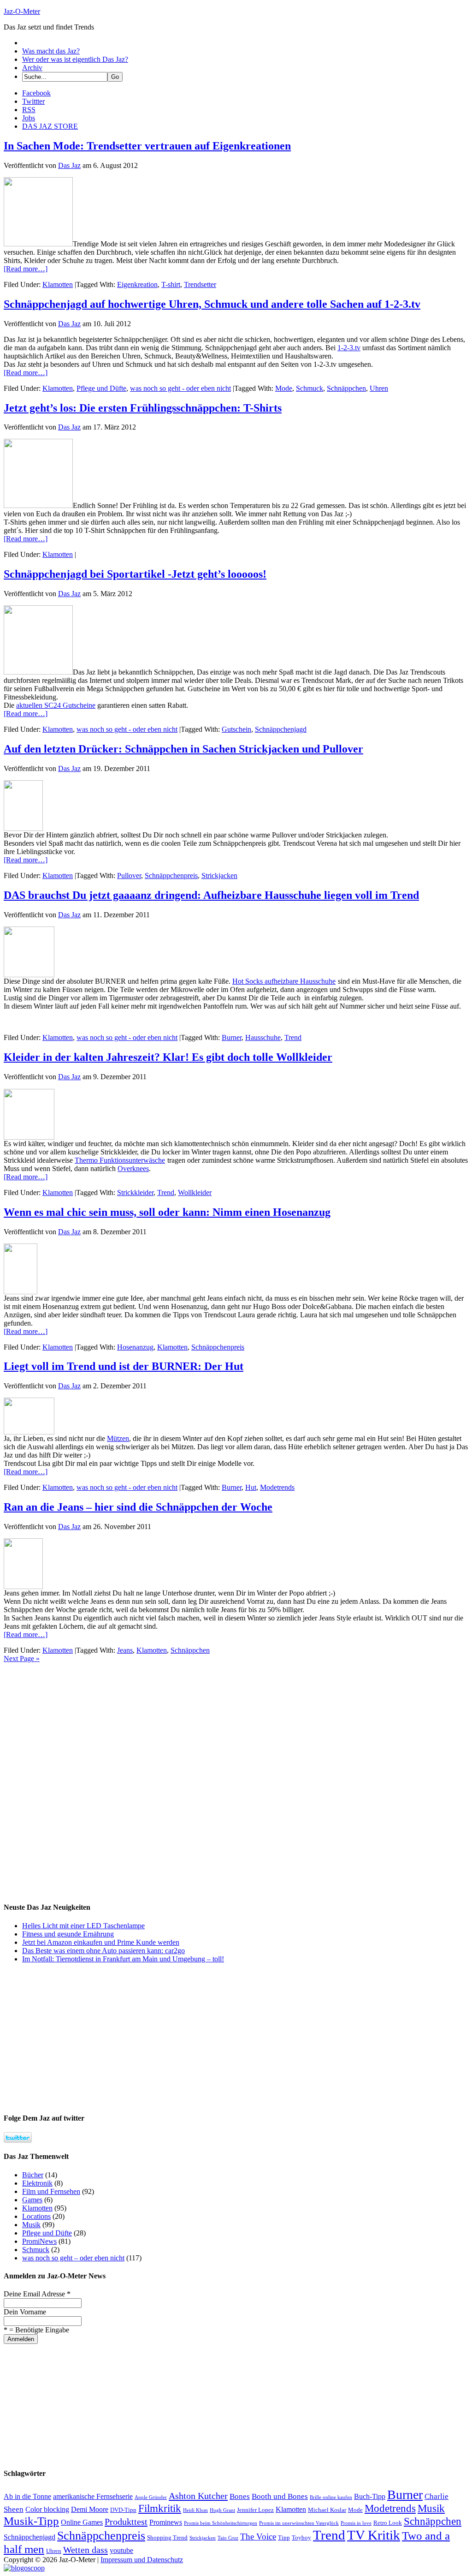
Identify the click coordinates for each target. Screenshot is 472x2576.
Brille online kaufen (331, 2497)
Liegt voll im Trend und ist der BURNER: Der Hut (124, 1366)
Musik (31, 2225)
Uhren (379, 388)
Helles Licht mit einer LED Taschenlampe (83, 1926)
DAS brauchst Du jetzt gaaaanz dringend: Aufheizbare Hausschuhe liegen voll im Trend (211, 895)
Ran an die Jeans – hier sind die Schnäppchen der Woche (138, 1507)
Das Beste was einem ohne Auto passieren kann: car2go (103, 1951)
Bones (240, 2496)
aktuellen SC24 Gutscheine (56, 705)
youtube (121, 2550)
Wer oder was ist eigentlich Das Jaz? (75, 59)
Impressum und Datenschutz (142, 2560)
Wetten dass (86, 2550)
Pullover (129, 876)
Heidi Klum (195, 2510)
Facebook (36, 93)
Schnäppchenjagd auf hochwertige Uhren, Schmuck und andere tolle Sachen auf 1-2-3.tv (212, 304)
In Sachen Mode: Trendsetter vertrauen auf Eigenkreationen (147, 146)
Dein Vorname (25, 2312)
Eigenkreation (137, 284)
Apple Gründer (151, 2497)
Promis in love (356, 2523)
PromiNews (39, 2241)
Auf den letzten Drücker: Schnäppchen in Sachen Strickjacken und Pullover (183, 749)
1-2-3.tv (349, 348)
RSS (29, 110)
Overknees (133, 1168)
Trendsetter (200, 284)
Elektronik (37, 2183)
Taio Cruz (228, 2538)
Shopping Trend (167, 2537)
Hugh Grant (222, 2510)
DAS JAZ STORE (50, 126)
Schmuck (310, 388)
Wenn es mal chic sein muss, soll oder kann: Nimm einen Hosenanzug (167, 1212)
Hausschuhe (263, 1037)
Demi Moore (90, 2509)
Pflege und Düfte (101, 388)
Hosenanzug (135, 1347)
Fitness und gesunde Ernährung (68, 1934)
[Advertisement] (73, 1721)
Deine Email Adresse (37, 2294)
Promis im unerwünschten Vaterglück (299, 2523)
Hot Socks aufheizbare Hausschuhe (284, 981)
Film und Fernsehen (51, 2191)
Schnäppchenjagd (281, 729)
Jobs (29, 118)
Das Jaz (69, 165)
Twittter (33, 101)
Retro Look (388, 2523)
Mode (284, 388)
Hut (251, 1487)
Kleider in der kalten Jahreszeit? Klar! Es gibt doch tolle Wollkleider (168, 1057)
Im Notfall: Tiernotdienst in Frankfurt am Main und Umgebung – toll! (123, 1959)
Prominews (166, 2522)
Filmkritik (160, 2508)
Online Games (82, 2522)
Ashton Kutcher (198, 2496)
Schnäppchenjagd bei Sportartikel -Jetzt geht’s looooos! (135, 574)
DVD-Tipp (123, 2510)
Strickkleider (135, 1192)
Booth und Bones (280, 2496)
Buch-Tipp (370, 2496)
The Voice (258, 2537)
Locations (36, 2216)
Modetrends (277, 1487)
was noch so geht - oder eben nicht (180, 388)
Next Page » (22, 1659)
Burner (232, 1037)
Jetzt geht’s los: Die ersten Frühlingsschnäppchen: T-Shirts (143, 408)
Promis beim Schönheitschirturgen (221, 2523)
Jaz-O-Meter (22, 11)
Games (32, 2200)
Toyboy (301, 2537)
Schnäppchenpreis (171, 876)
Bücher (33, 2175)
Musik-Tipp (31, 2521)
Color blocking (47, 2509)
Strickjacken (219, 876)
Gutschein (236, 729)
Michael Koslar (327, 2510)
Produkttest (126, 2522)
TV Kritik (374, 2535)
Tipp (284, 2537)
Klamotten (58, 284)
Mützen (118, 1438)
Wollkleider (195, 1192)
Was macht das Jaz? (51, 51)
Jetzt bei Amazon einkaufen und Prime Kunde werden (101, 1942)
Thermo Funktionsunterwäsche (120, 1160)
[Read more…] (26, 269)
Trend (293, 1037)
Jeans (125, 1650)
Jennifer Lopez (255, 2510)
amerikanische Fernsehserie (93, 2496)
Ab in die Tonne (27, 2496)
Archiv (32, 68)
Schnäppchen (346, 388)
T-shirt (171, 284)
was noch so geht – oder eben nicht (73, 2258)
